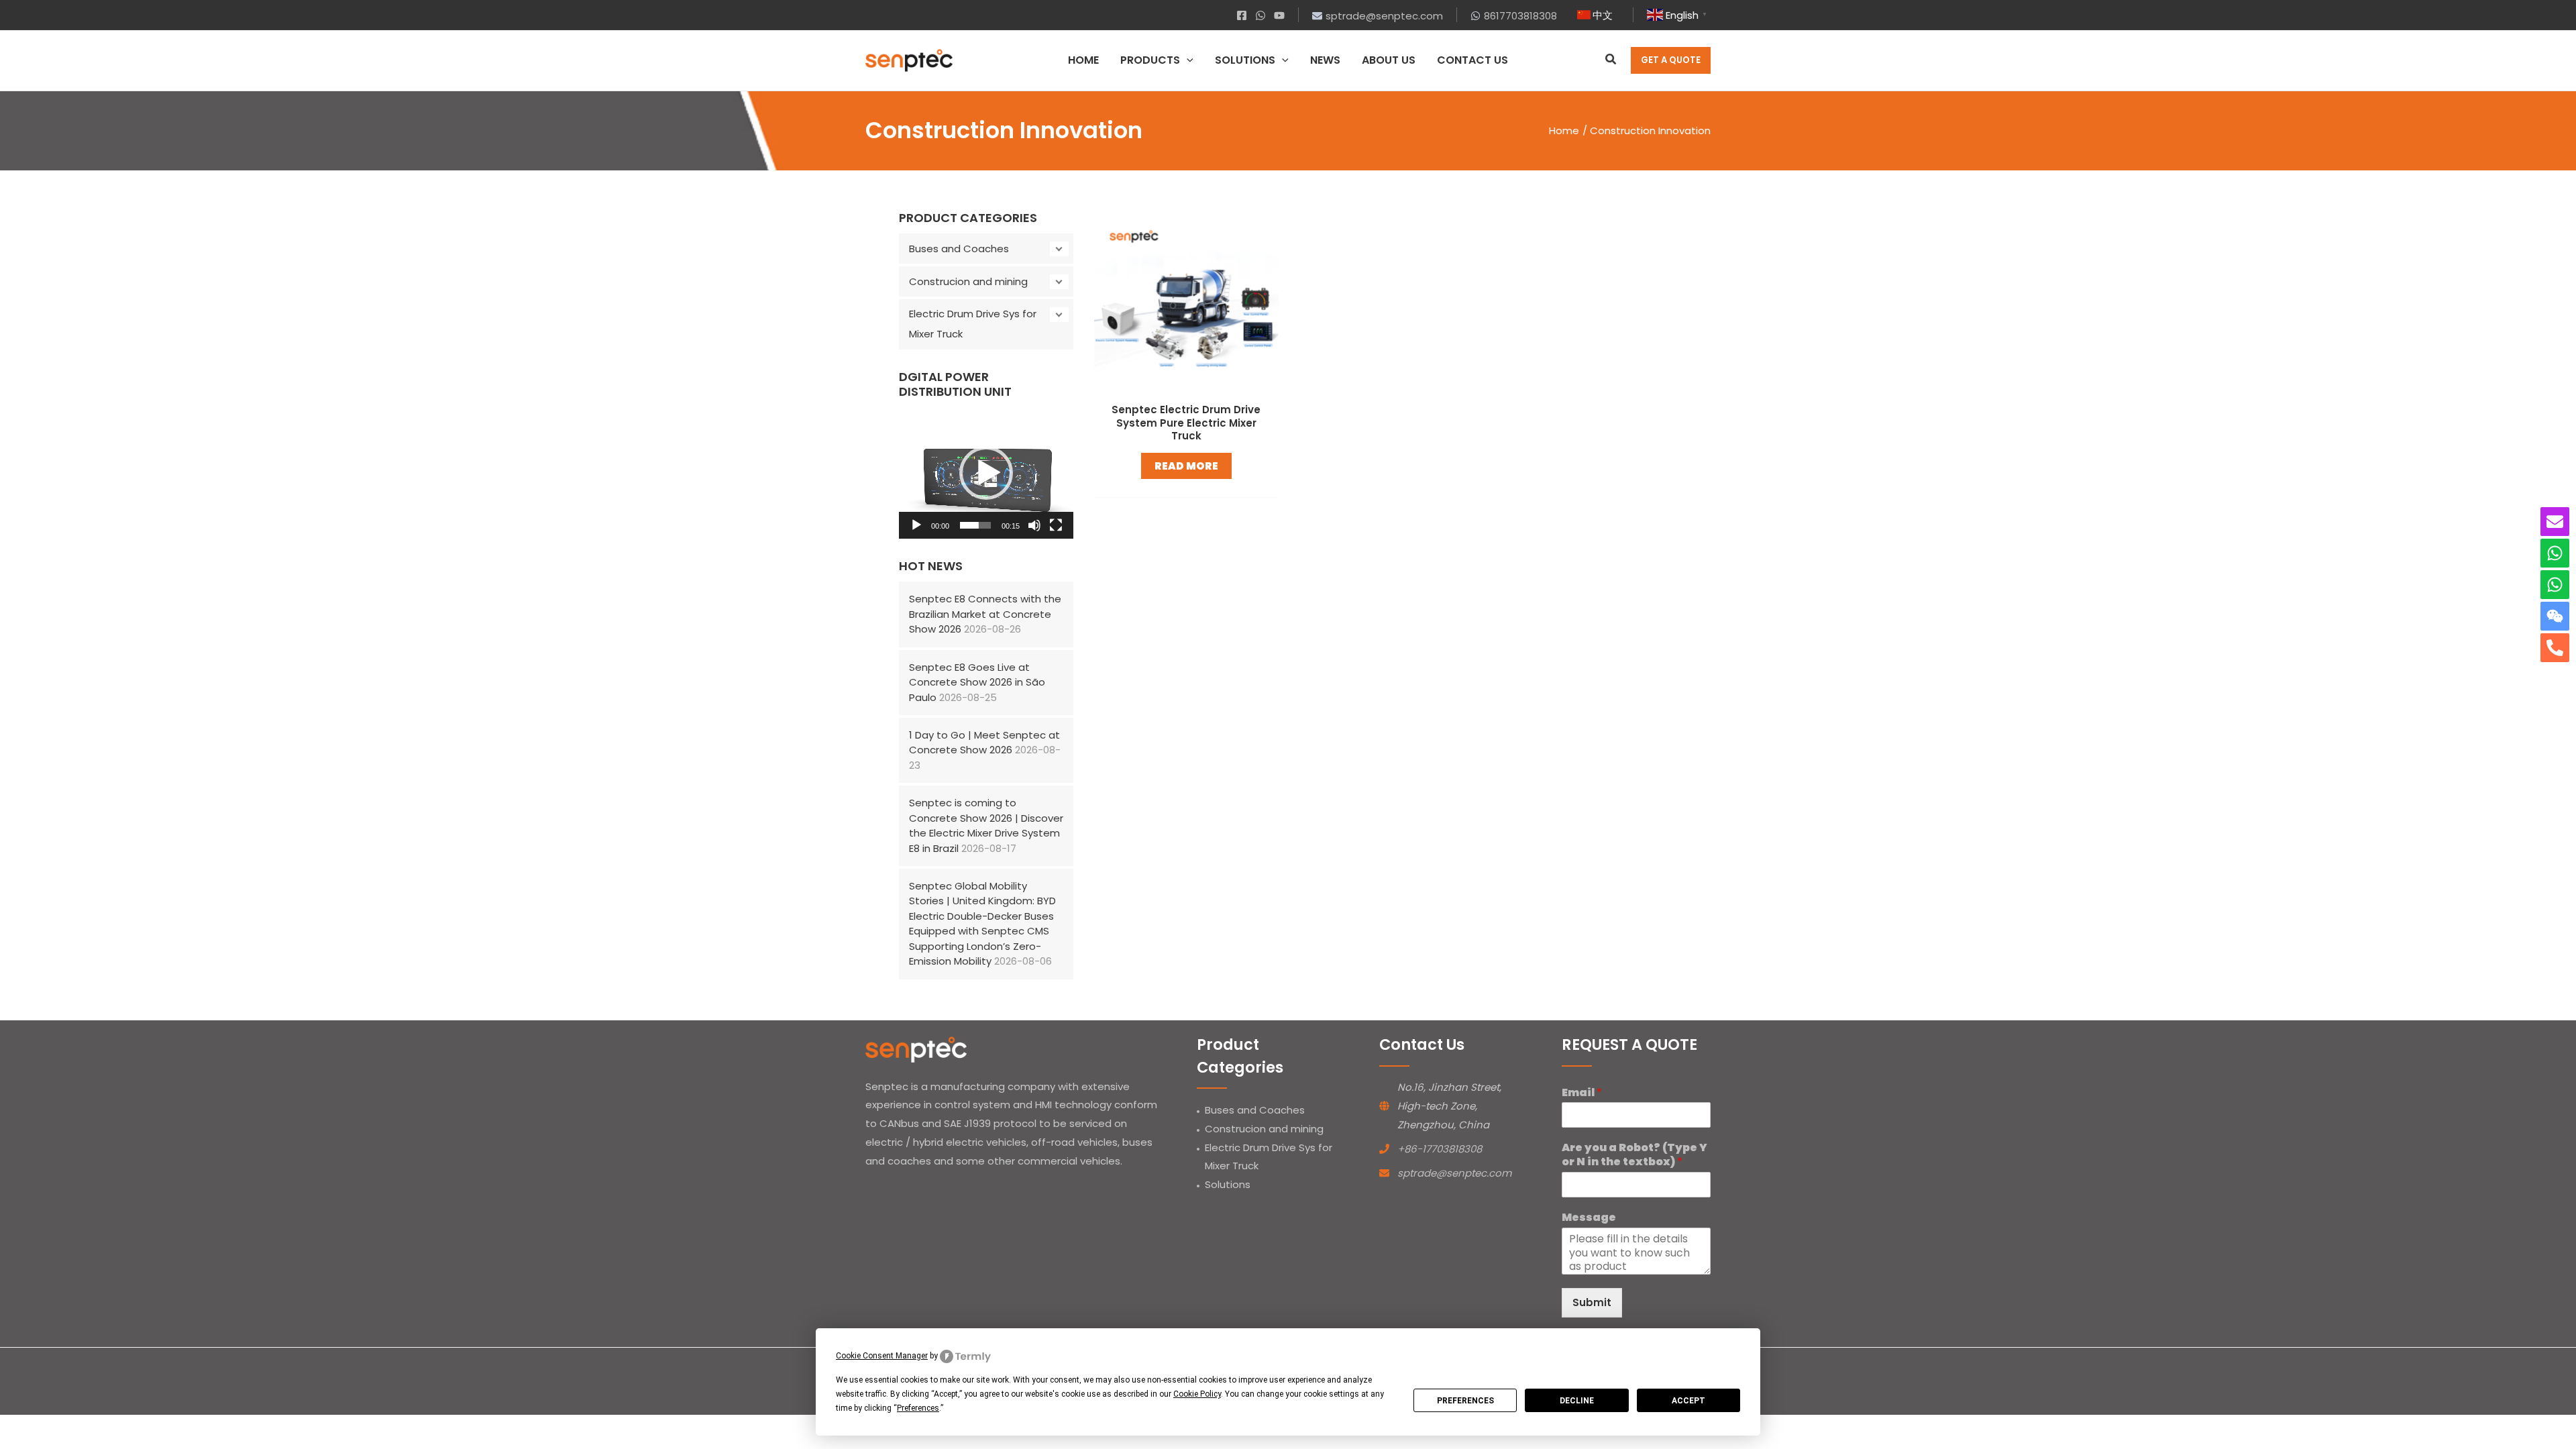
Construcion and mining (968, 281)
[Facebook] (1242, 15)
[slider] (975, 525)
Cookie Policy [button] (1197, 1394)
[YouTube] (1279, 15)
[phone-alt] (2555, 648)
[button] (986, 473)
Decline (1577, 1401)
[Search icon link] (1611, 61)
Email (1582, 1093)
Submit (1592, 1302)
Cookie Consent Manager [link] (882, 1356)
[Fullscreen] (1056, 525)
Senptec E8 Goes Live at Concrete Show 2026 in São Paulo (977, 682)
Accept (1688, 1401)
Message (1589, 1218)
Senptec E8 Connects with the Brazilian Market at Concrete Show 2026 (985, 614)
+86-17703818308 (1440, 1149)
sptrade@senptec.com (1454, 1173)
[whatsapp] (2555, 553)
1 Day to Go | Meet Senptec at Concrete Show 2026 (984, 743)
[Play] (916, 525)
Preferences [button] (918, 1408)
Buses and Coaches (959, 249)
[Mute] (1034, 525)
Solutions (1228, 1184)
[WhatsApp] (1260, 15)
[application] (1187, 60)
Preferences (1465, 1401)
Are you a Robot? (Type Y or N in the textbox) (1634, 1155)
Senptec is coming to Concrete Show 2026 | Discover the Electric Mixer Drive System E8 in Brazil (986, 825)
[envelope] (2555, 522)
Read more (1186, 466)
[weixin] (2555, 616)
